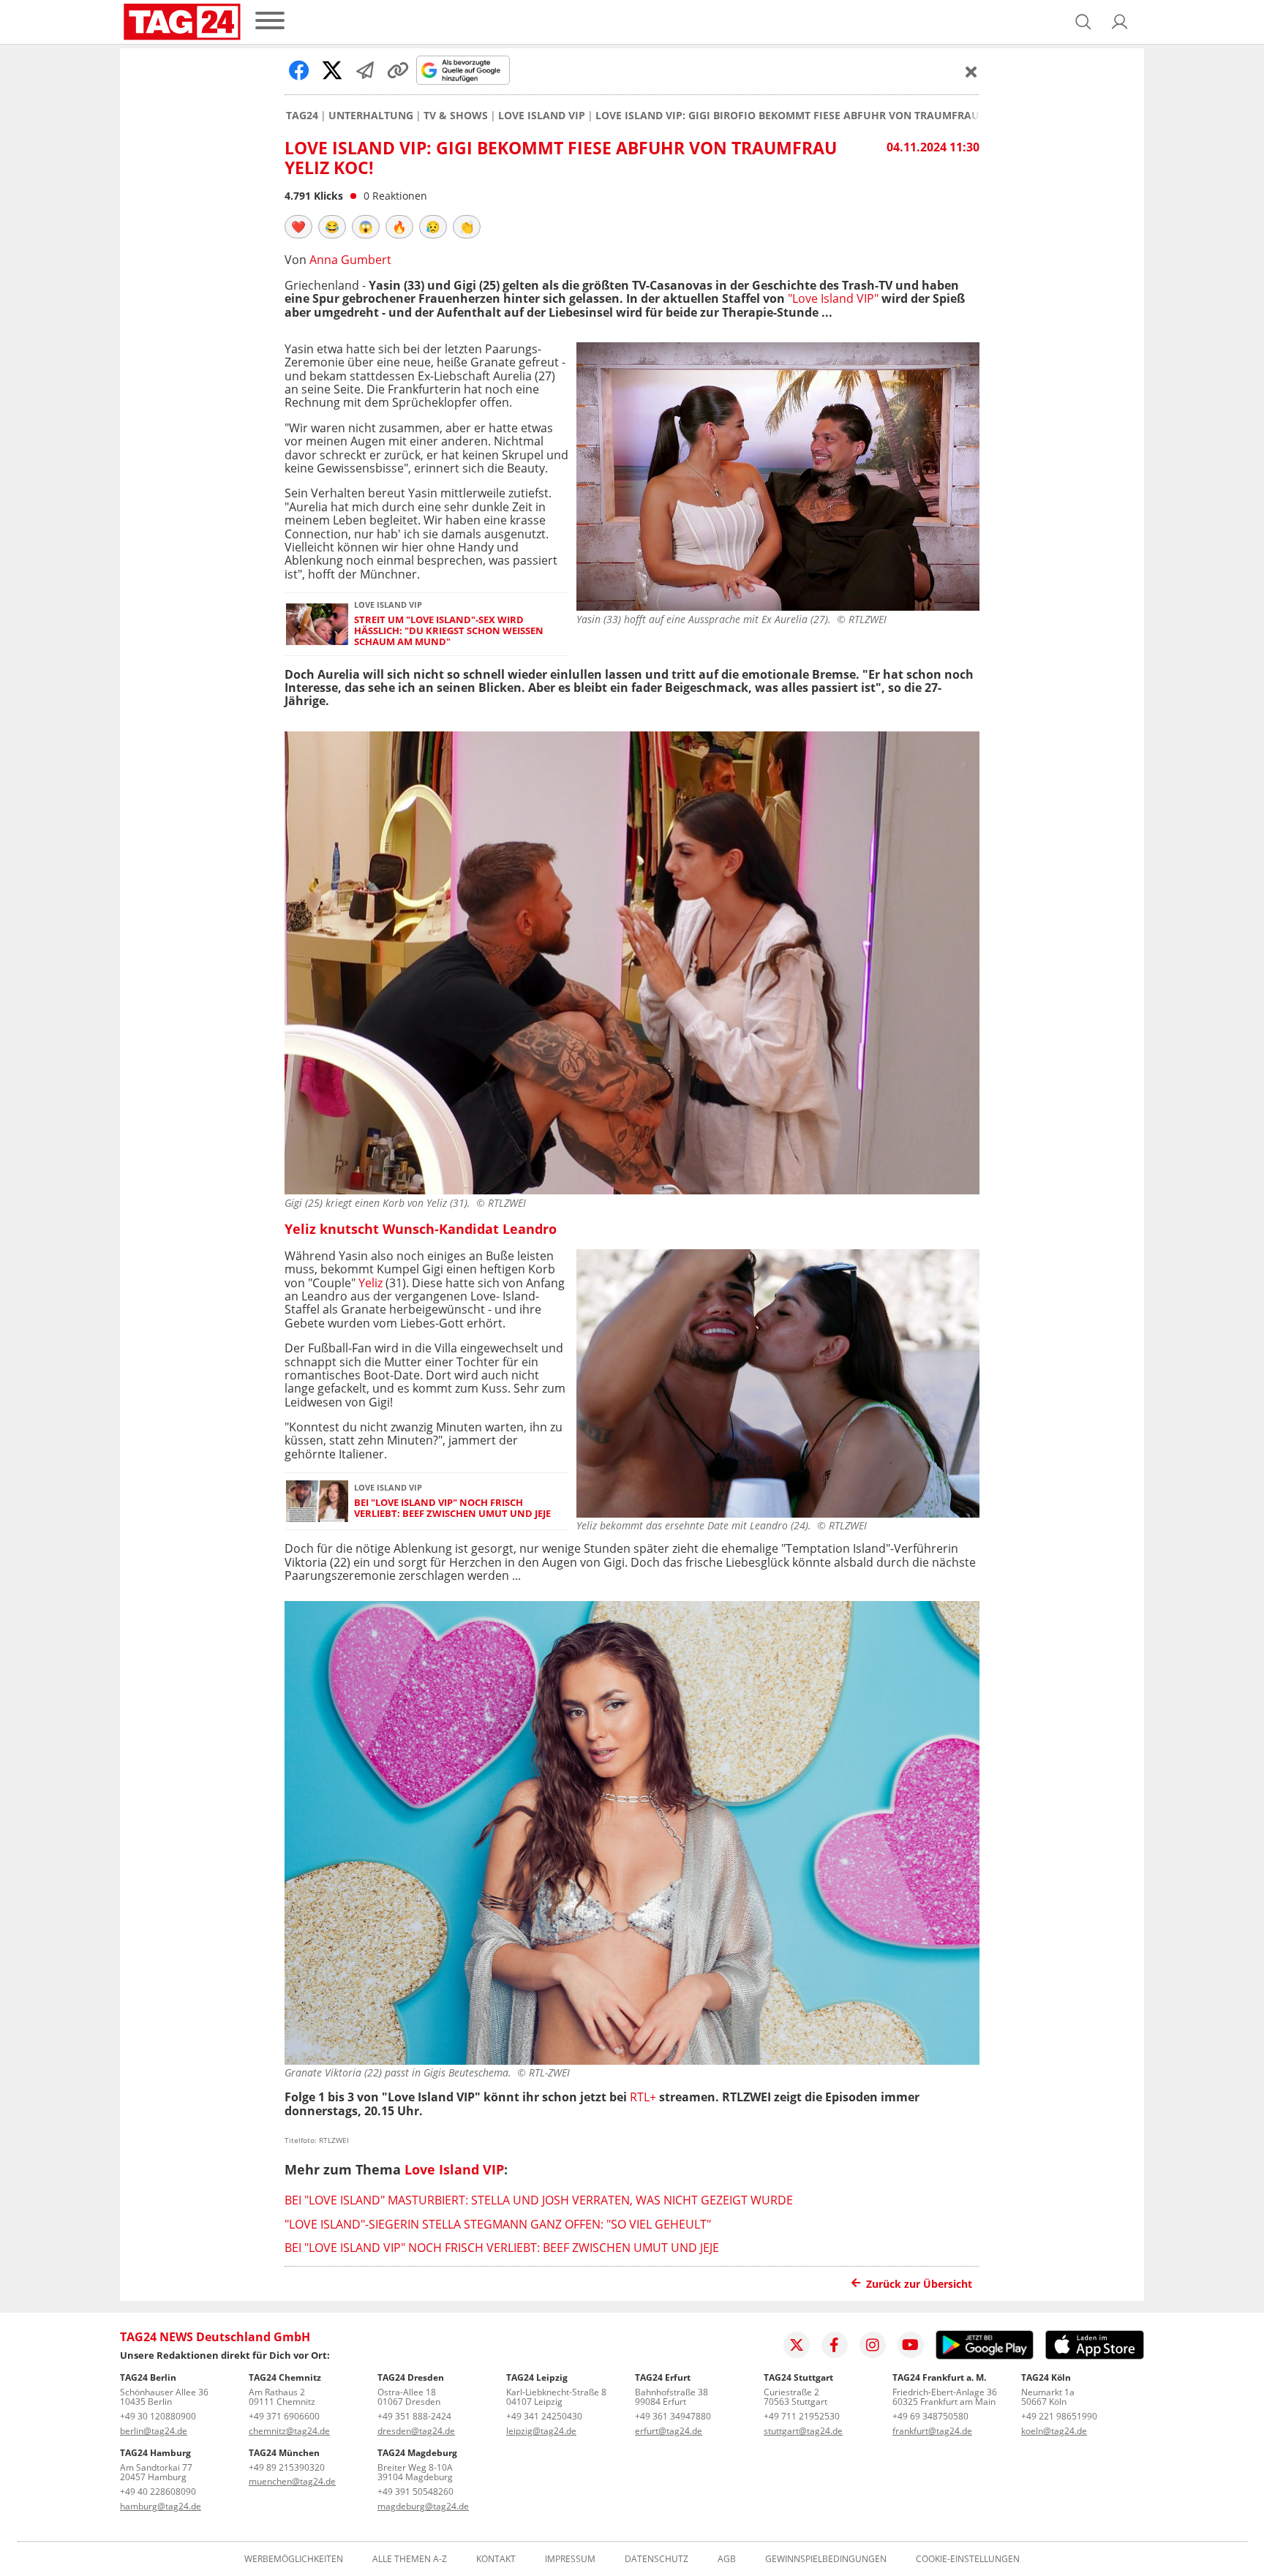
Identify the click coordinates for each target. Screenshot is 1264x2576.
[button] (1120, 22)
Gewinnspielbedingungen (826, 2559)
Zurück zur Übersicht (919, 2284)
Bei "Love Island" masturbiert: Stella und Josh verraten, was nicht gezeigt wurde (539, 2200)
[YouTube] (911, 2345)
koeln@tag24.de (1054, 2431)
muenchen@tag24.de (292, 2481)
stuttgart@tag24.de (803, 2431)
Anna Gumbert (350, 260)
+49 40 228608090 (158, 2492)
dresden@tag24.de (416, 2431)
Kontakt (496, 2559)
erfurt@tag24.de (669, 2431)
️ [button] (298, 227)
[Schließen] (971, 72)
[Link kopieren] (398, 70)
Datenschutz (657, 2559)
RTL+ (643, 2097)
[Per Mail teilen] (365, 70)
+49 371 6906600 (284, 2416)
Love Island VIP (542, 116)
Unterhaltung (371, 116)
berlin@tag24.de (154, 2431)
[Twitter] (797, 2345)
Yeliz (370, 1283)
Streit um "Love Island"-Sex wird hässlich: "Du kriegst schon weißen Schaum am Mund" (449, 631)
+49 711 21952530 (802, 2416)
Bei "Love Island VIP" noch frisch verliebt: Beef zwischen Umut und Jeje (452, 1509)
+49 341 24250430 (544, 2416)
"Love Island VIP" (833, 298)
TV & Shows (456, 116)
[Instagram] (873, 2345)
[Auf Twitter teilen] (332, 70)
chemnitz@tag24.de (289, 2431)
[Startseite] (182, 22)
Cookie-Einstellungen (968, 2559)
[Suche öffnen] (1083, 22)
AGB (727, 2559)
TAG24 (302, 116)
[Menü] (270, 22)
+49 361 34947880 (673, 2416)
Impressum (570, 2559)
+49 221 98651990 (1059, 2416)
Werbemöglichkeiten (294, 2559)
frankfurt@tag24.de (932, 2431)
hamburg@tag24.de (161, 2506)
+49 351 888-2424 (414, 2416)
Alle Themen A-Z (410, 2559)
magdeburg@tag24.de (423, 2506)
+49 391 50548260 (415, 2492)
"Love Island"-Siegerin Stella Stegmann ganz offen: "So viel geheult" (498, 2224)
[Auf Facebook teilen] (299, 70)
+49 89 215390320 (287, 2467)
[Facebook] (835, 2345)
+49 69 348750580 (930, 2416)
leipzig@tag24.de (541, 2431)
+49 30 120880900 (158, 2416)
